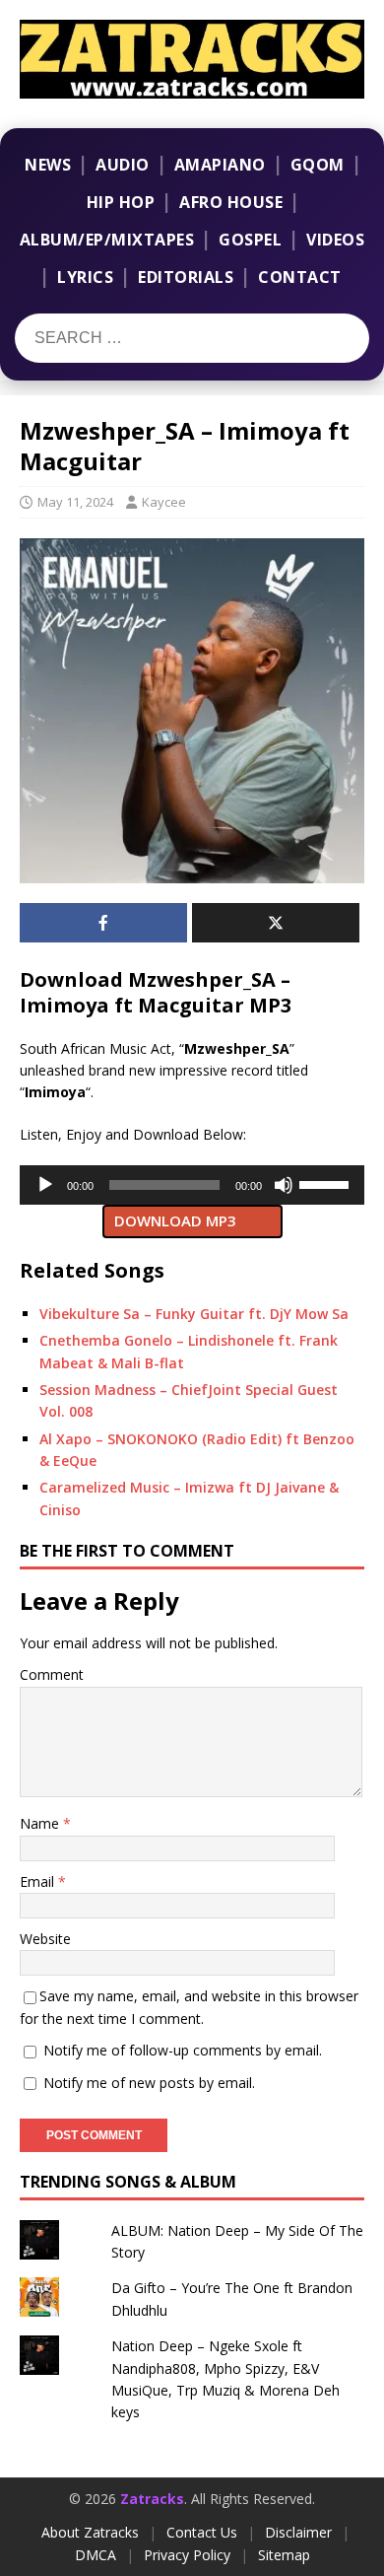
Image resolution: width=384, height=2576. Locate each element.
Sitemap (284, 2555)
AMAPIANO (220, 165)
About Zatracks (90, 2532)
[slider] (327, 1183)
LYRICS (85, 277)
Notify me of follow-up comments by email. (183, 2050)
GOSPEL (250, 240)
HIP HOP (121, 202)
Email (39, 1881)
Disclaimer (298, 2532)
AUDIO (123, 165)
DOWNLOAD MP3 (175, 1220)
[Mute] (284, 1185)
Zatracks (152, 2499)
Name (41, 1823)
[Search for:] (136, 338)
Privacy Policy (187, 2555)
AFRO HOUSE (231, 202)
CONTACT (300, 277)
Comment (52, 1674)
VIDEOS (335, 240)
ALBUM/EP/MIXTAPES (107, 240)
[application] (192, 1185)
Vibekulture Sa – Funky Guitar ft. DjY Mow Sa (194, 1314)
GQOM (318, 165)
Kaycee (164, 502)
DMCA (96, 2555)
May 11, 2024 (75, 502)
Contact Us (202, 2532)
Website (45, 1939)
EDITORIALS (186, 277)
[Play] (45, 1185)
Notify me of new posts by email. (149, 2083)
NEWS (48, 165)
